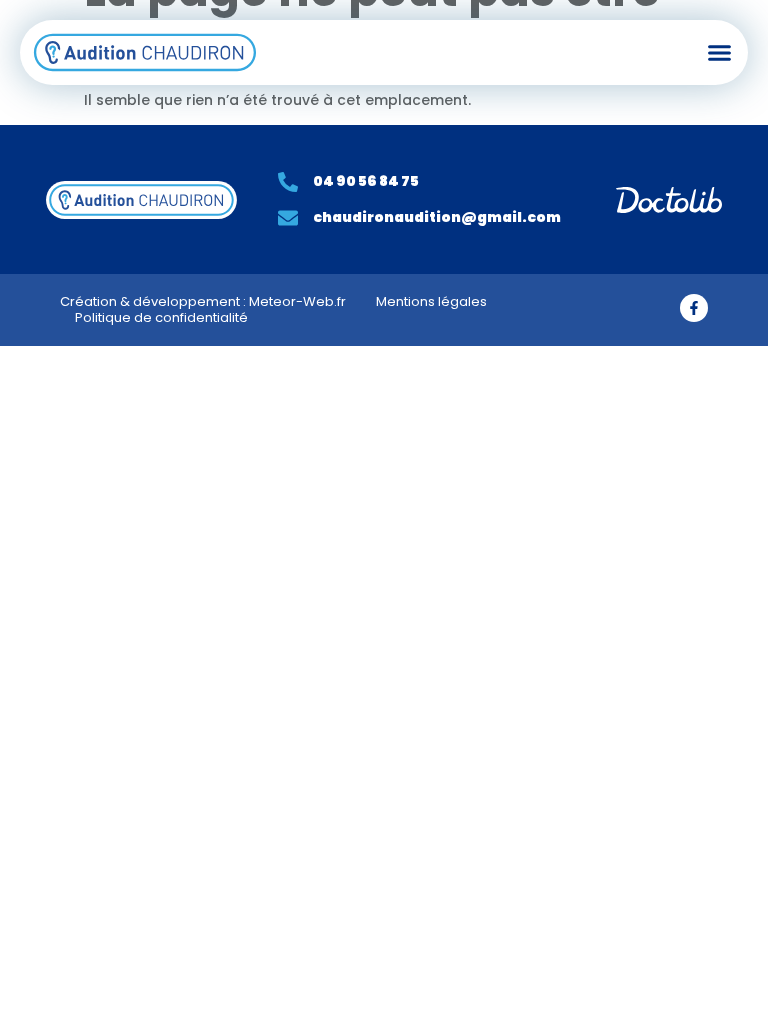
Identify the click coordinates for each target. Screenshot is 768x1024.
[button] (720, 53)
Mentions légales (431, 302)
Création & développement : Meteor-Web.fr (203, 302)
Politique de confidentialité (161, 318)
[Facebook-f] (694, 308)
